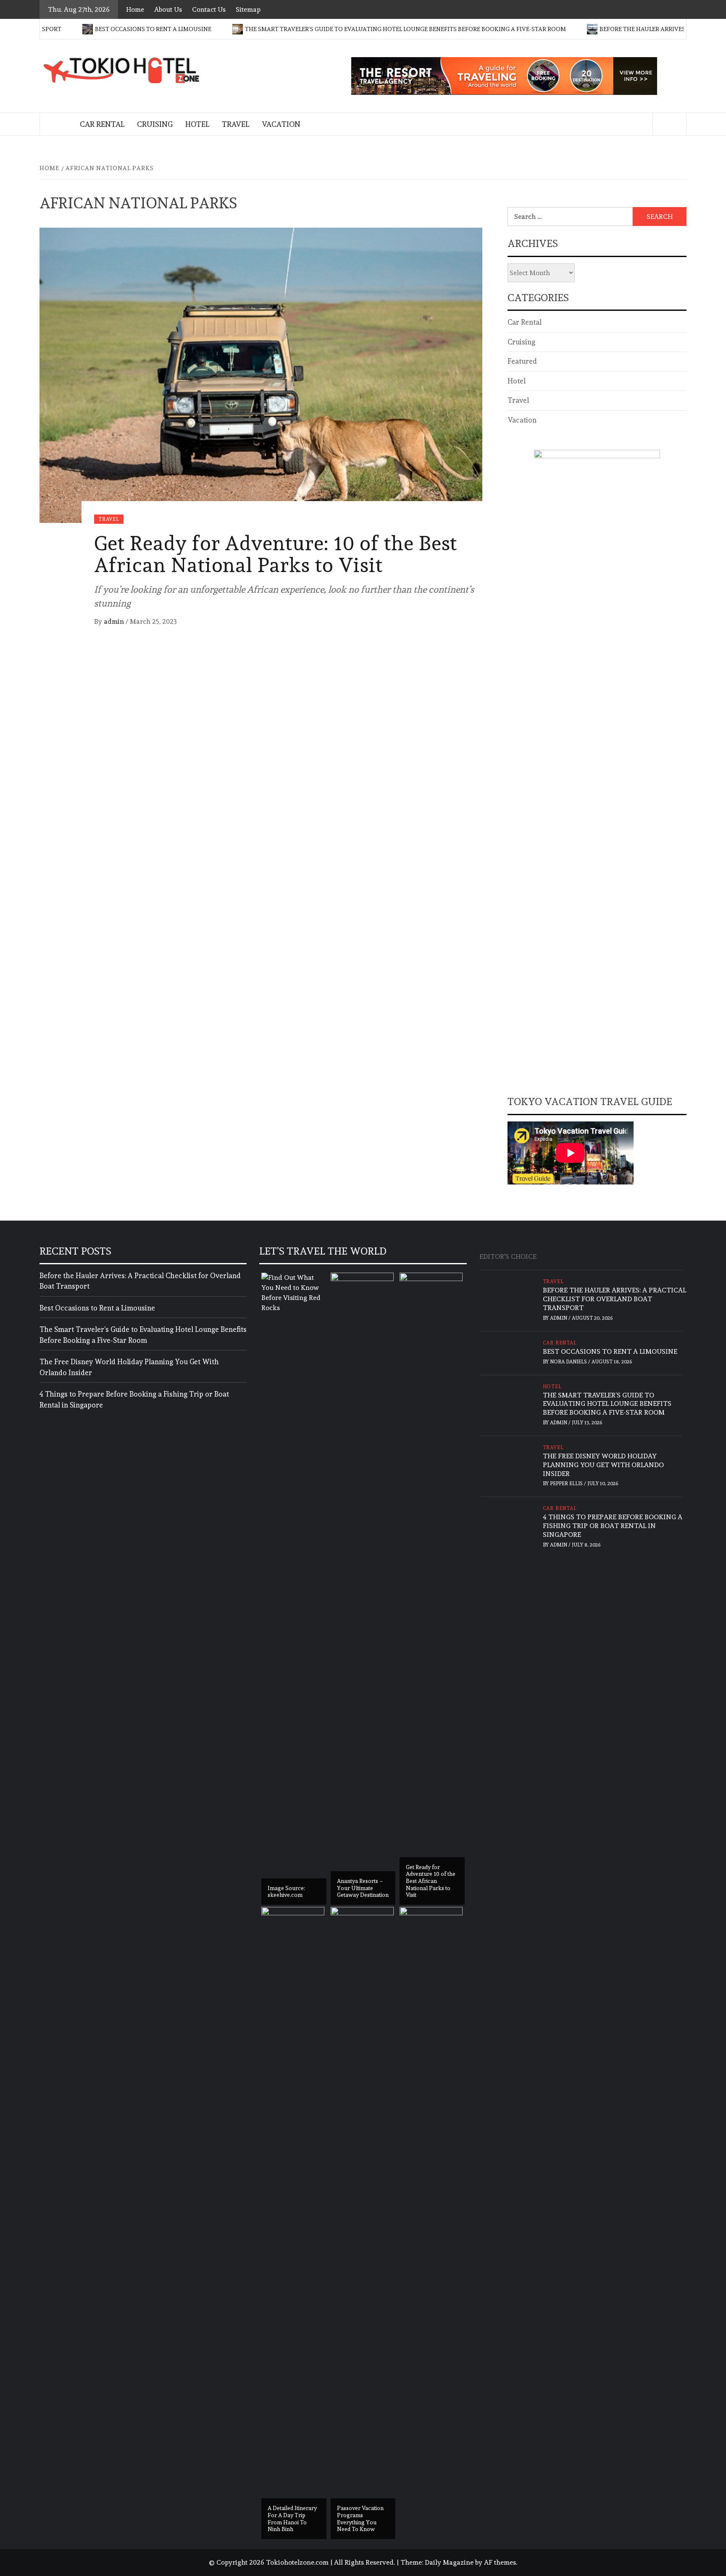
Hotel (197, 124)
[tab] (547, 1252)
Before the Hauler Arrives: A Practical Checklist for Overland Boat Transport (140, 1281)
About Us (168, 9)
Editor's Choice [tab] (508, 1256)
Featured (522, 361)
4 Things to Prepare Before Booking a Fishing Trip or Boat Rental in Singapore (134, 1400)
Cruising (155, 124)
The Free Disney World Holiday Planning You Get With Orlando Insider (129, 1367)
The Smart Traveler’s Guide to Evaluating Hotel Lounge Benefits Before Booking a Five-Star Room (341, 29)
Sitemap (248, 9)
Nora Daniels (569, 1362)
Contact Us (209, 9)
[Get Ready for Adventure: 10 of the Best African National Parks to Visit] (261, 373)
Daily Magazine (449, 2562)
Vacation (281, 124)
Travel (235, 124)
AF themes (500, 2562)
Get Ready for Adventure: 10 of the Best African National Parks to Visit (276, 554)
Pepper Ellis (567, 1484)
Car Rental (102, 124)
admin (115, 621)
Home (135, 9)
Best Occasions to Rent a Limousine (88, 29)
